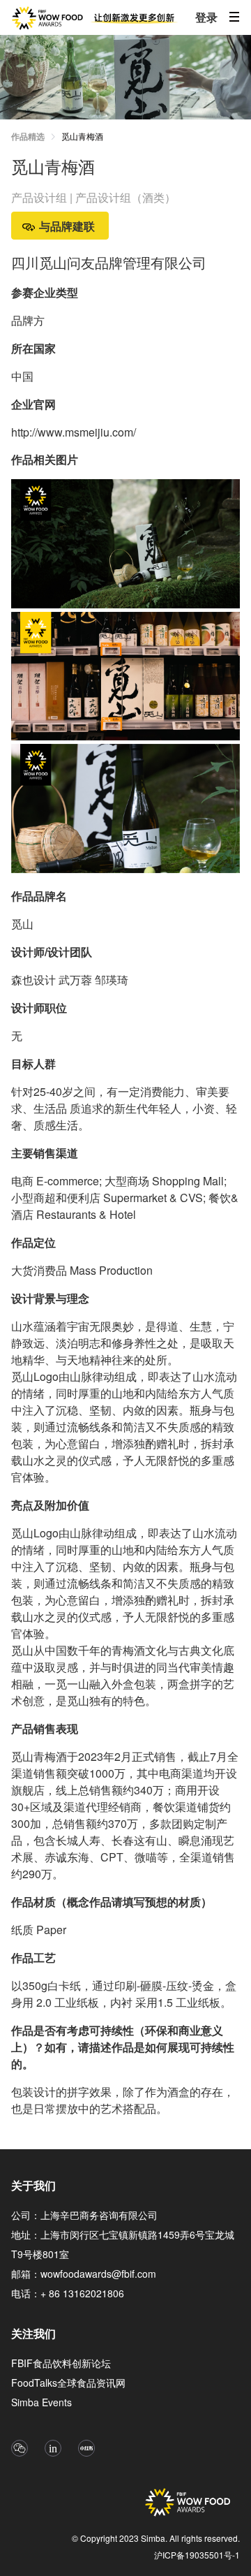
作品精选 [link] (28, 136)
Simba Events (41, 2402)
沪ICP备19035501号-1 (197, 2555)
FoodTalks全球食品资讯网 (68, 2383)
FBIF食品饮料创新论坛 (61, 2363)
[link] (82, 138)
